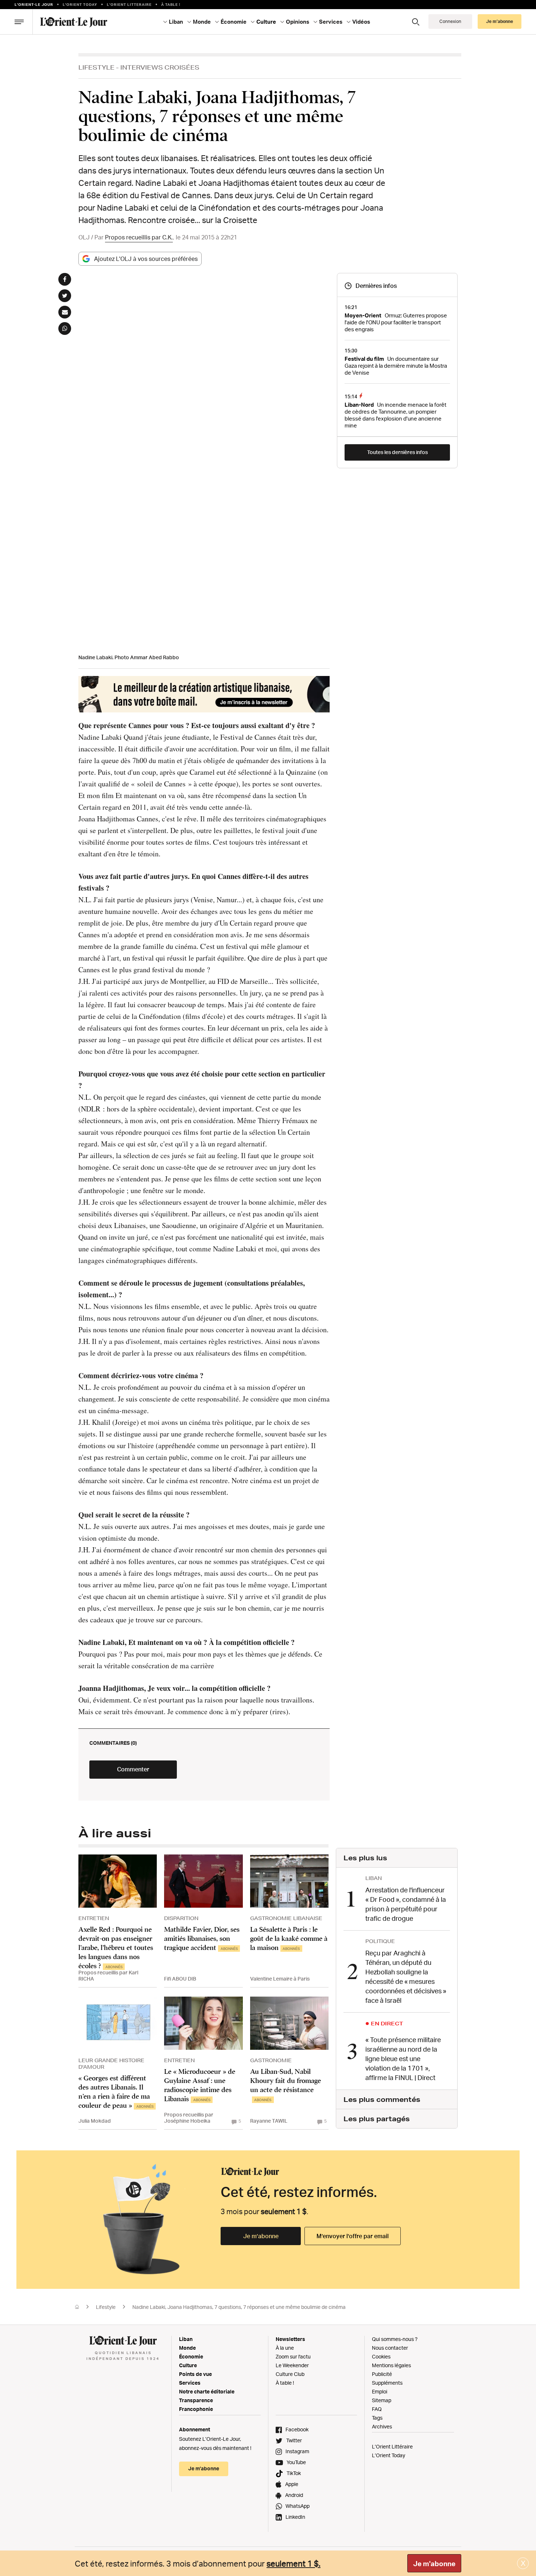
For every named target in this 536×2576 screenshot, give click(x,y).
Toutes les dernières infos (397, 452)
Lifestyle (96, 67)
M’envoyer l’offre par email (353, 2236)
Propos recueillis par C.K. (139, 237)
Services (190, 2383)
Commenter (133, 1769)
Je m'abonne (434, 2564)
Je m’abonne (261, 2236)
